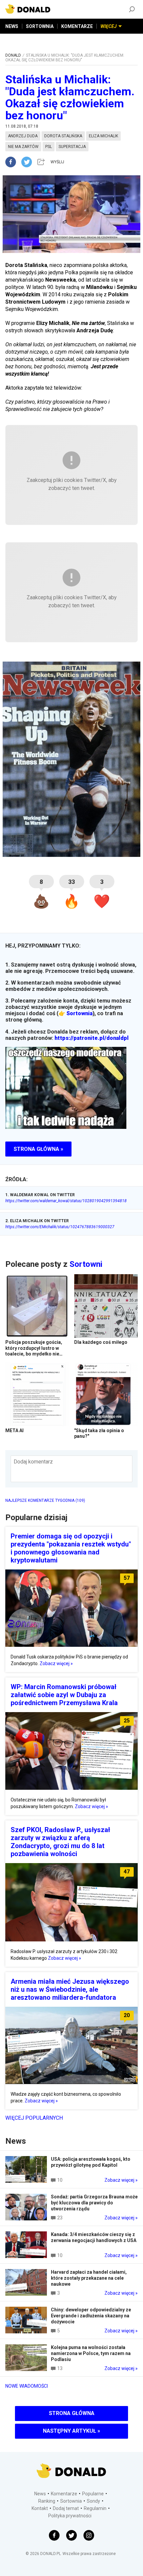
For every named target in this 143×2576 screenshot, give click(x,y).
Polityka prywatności (70, 2516)
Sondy (93, 2501)
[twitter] (29, 162)
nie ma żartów (23, 147)
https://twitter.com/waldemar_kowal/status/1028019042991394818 (66, 1201)
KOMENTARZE (77, 26)
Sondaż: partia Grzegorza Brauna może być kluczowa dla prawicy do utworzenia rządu (94, 2203)
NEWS (12, 26)
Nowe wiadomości (27, 2386)
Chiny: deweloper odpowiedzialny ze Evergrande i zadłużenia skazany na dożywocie (91, 2316)
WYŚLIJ (57, 162)
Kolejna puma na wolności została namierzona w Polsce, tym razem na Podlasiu (91, 2353)
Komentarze (64, 2494)
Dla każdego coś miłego (101, 1342)
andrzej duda (23, 136)
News (40, 2494)
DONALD (13, 55)
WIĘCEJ (109, 26)
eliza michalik (103, 136)
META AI (14, 1430)
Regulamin (95, 2508)
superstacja (72, 147)
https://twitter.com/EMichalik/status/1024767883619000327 (60, 1227)
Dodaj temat (66, 2508)
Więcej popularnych (34, 2118)
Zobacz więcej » (56, 1663)
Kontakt (40, 2508)
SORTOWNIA (40, 26)
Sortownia (79, 1013)
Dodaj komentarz (33, 1462)
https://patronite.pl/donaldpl (92, 1038)
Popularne (93, 2494)
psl (49, 147)
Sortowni (86, 1264)
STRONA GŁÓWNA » (38, 1149)
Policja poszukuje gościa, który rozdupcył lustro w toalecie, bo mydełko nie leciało (34, 1351)
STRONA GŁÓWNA (72, 2413)
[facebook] (13, 162)
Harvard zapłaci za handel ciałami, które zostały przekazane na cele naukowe (89, 2278)
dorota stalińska (63, 136)
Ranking (47, 2501)
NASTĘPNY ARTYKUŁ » (71, 2431)
